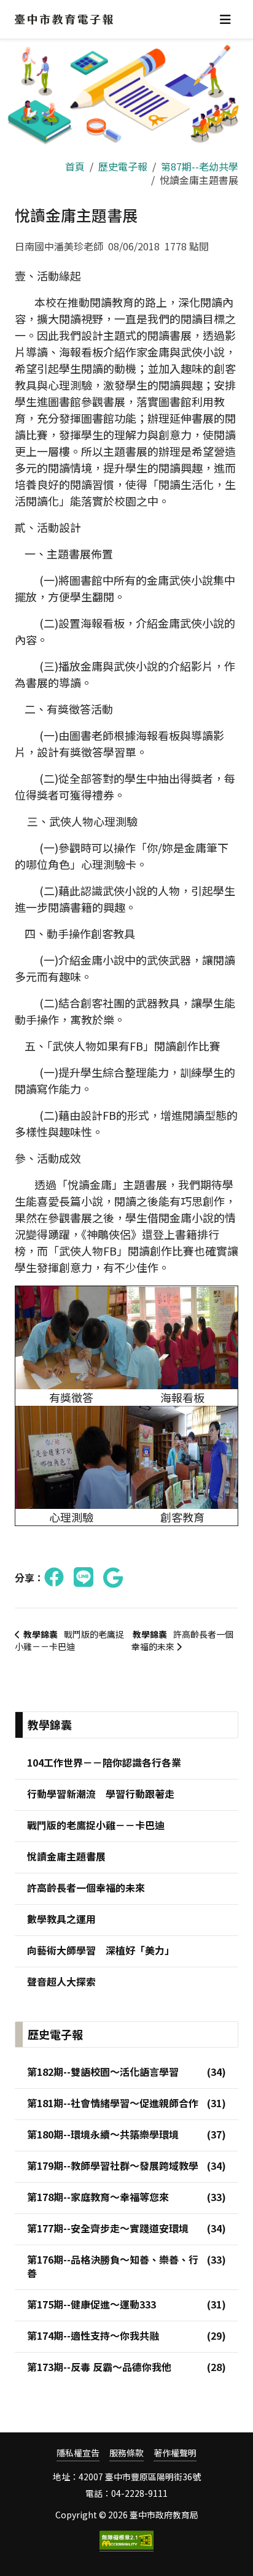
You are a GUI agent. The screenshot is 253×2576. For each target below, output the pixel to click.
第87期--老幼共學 (200, 166)
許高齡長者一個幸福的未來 (182, 1640)
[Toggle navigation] (225, 19)
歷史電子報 (123, 166)
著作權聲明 (175, 2453)
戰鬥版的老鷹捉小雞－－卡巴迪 (69, 1640)
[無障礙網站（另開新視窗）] (126, 2541)
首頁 (75, 166)
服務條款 (126, 2453)
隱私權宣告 (78, 2453)
